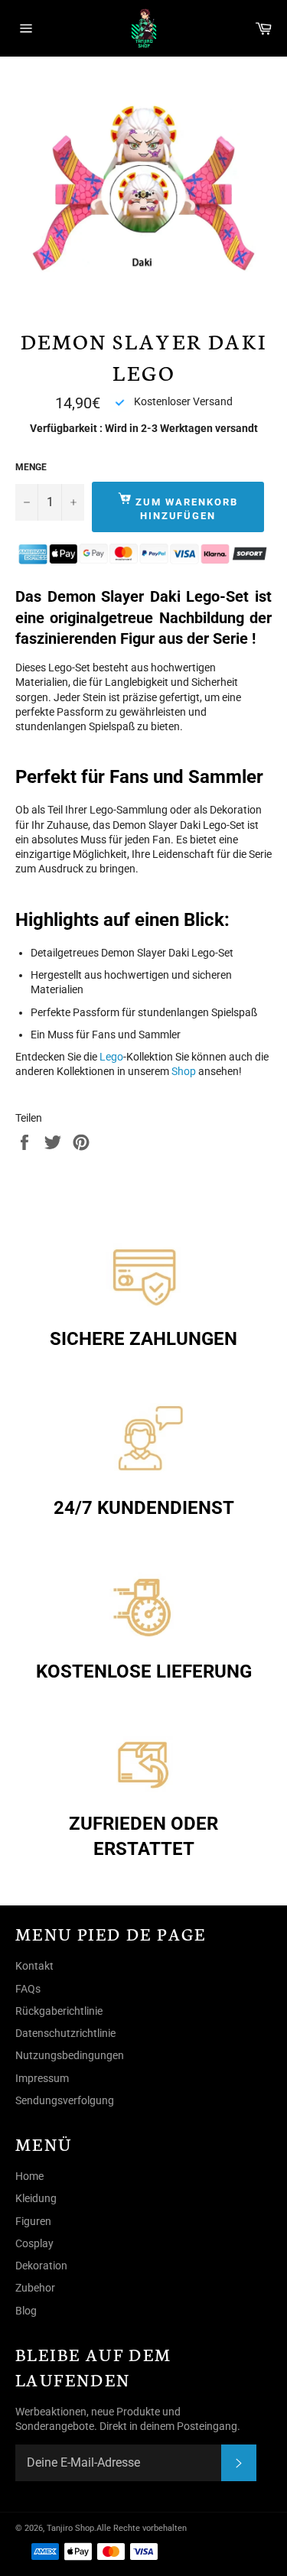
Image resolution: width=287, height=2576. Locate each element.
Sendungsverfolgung (65, 2100)
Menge (31, 467)
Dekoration (41, 2266)
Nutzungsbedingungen (70, 2055)
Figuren (33, 2221)
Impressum (42, 2078)
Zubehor (35, 2288)
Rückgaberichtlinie (59, 2011)
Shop (184, 1071)
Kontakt (34, 1966)
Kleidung (36, 2198)
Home (29, 2176)
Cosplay (34, 2243)
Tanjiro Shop (70, 2528)
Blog (26, 2311)
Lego (111, 1057)
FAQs (28, 1989)
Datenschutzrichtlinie (65, 2033)
